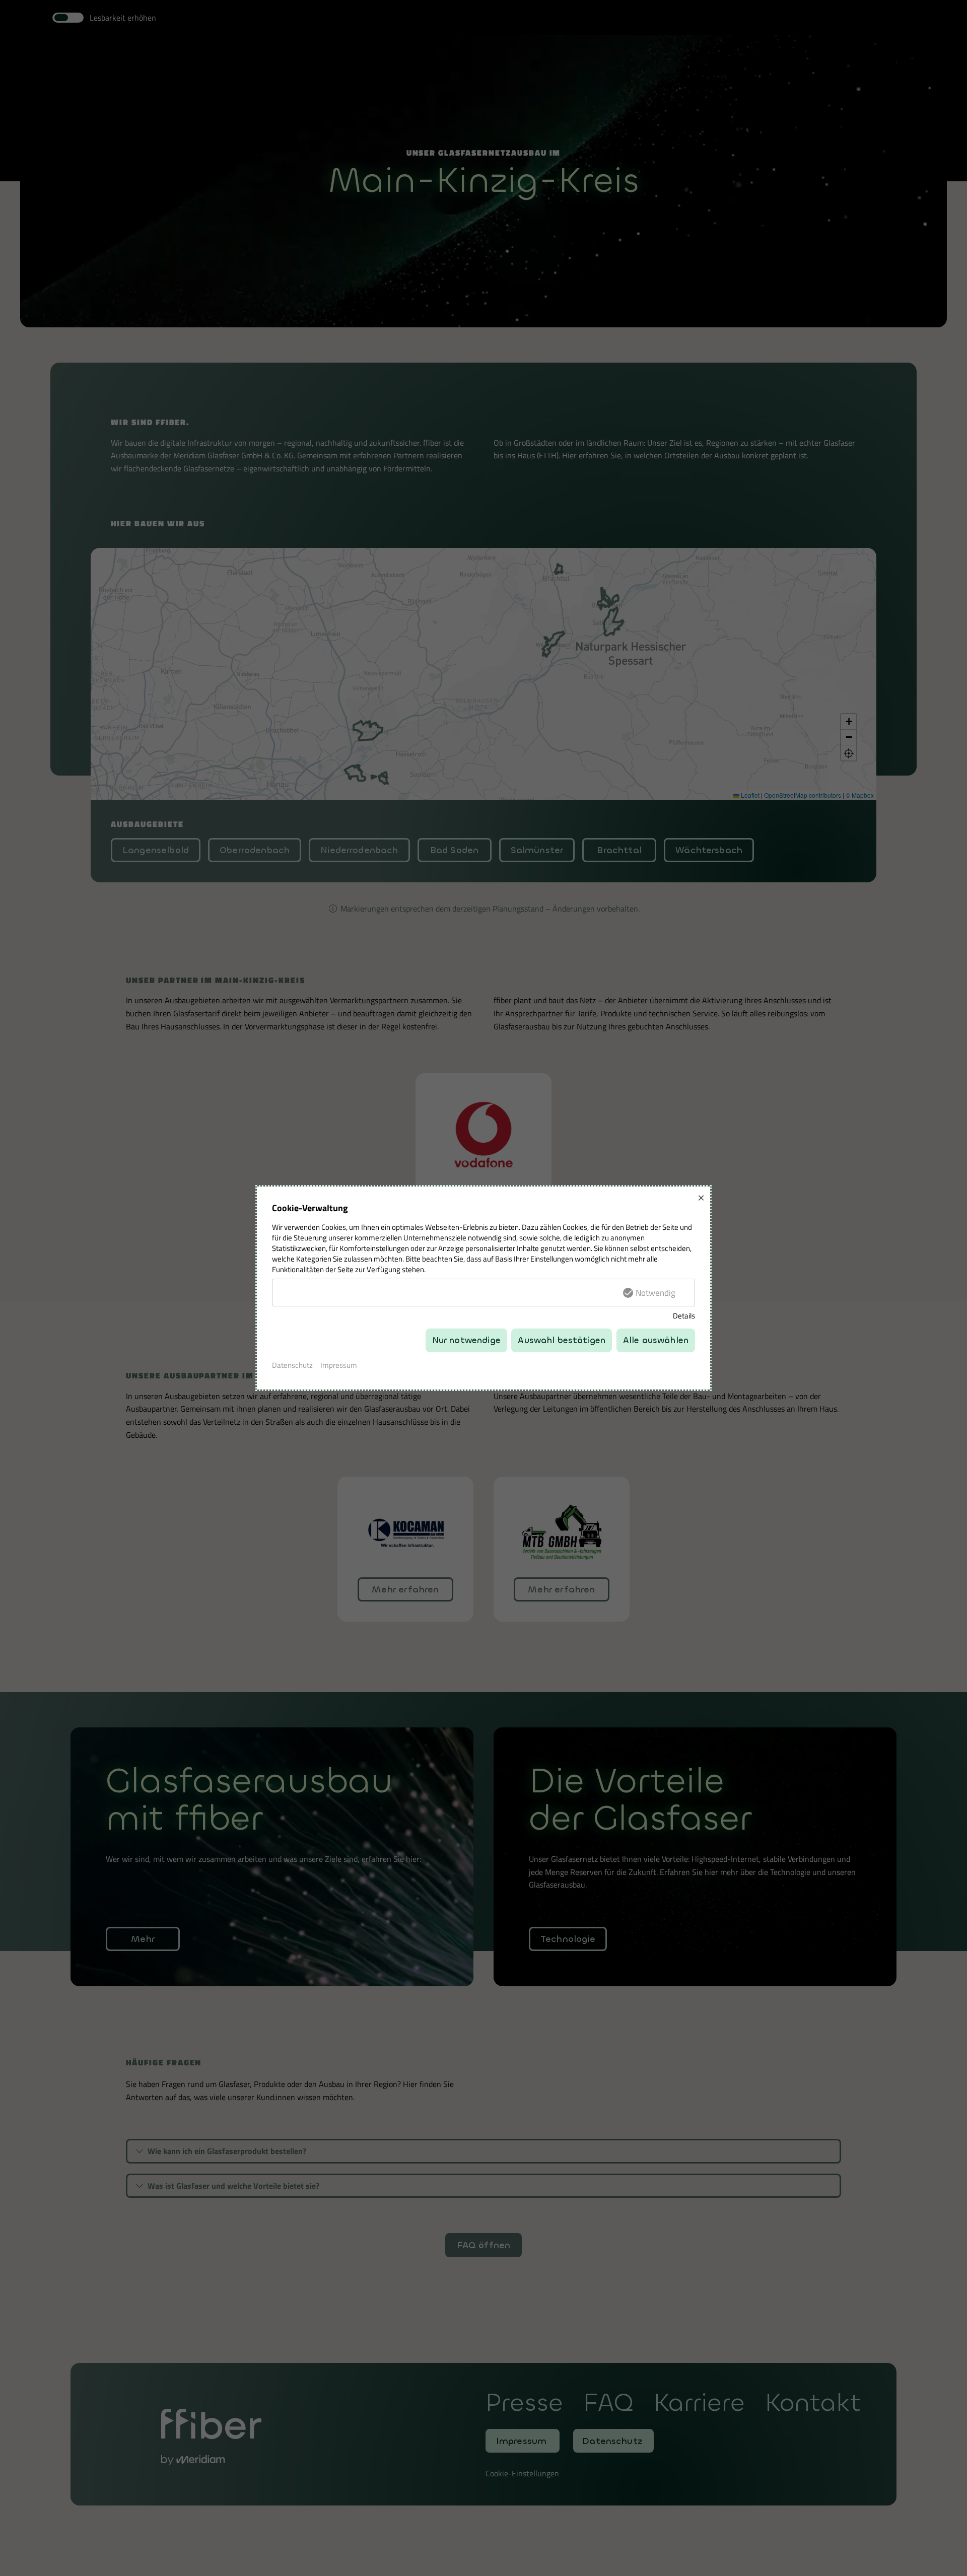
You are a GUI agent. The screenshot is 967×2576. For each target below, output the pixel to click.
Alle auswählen (656, 1340)
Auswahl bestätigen (562, 1340)
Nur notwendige (466, 1340)
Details (684, 1316)
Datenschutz (292, 1365)
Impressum (339, 1365)
